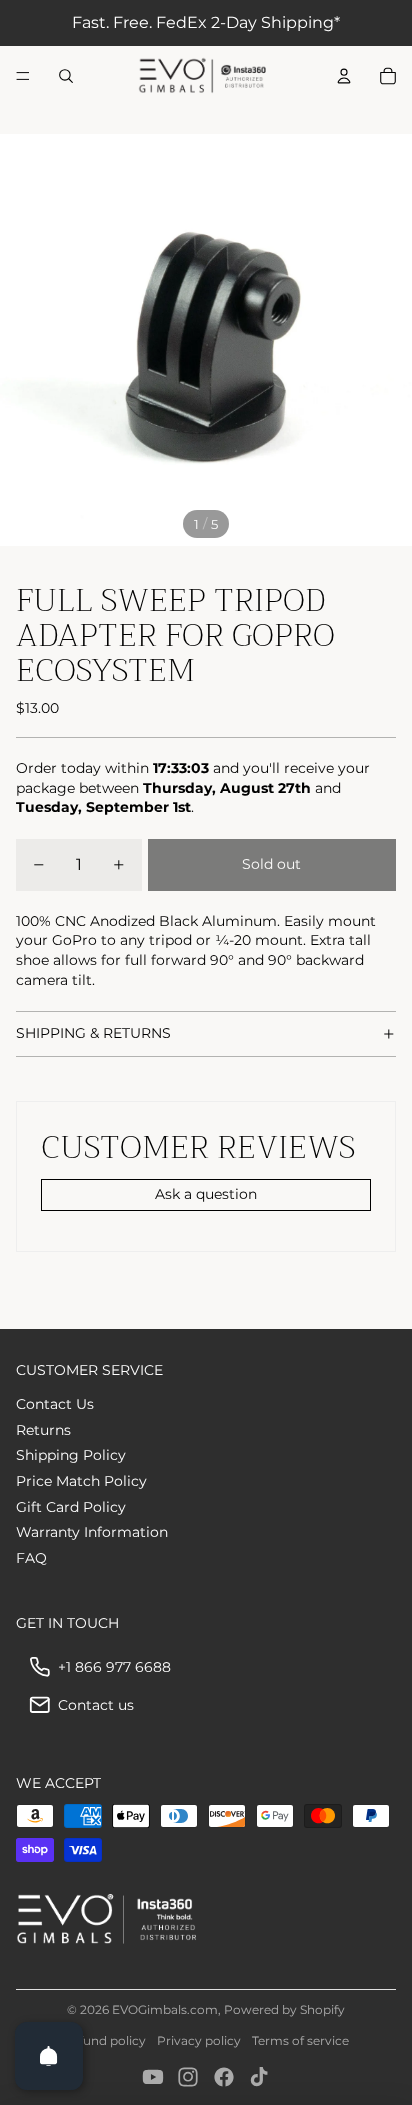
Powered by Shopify (284, 2009)
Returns (43, 1430)
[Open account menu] (344, 76)
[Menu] (23, 76)
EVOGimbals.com (165, 2009)
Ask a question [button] (206, 1194)
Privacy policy (199, 2040)
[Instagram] (188, 2077)
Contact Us (55, 1404)
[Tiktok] (259, 2077)
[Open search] (66, 76)
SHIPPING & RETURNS (93, 1033)
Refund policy (104, 2040)
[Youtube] (153, 2077)
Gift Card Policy (71, 1507)
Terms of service (300, 2040)
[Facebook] (224, 2077)
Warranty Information (92, 1532)
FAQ (31, 1558)
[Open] (49, 2056)
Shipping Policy (71, 1455)
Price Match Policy (81, 1481)
